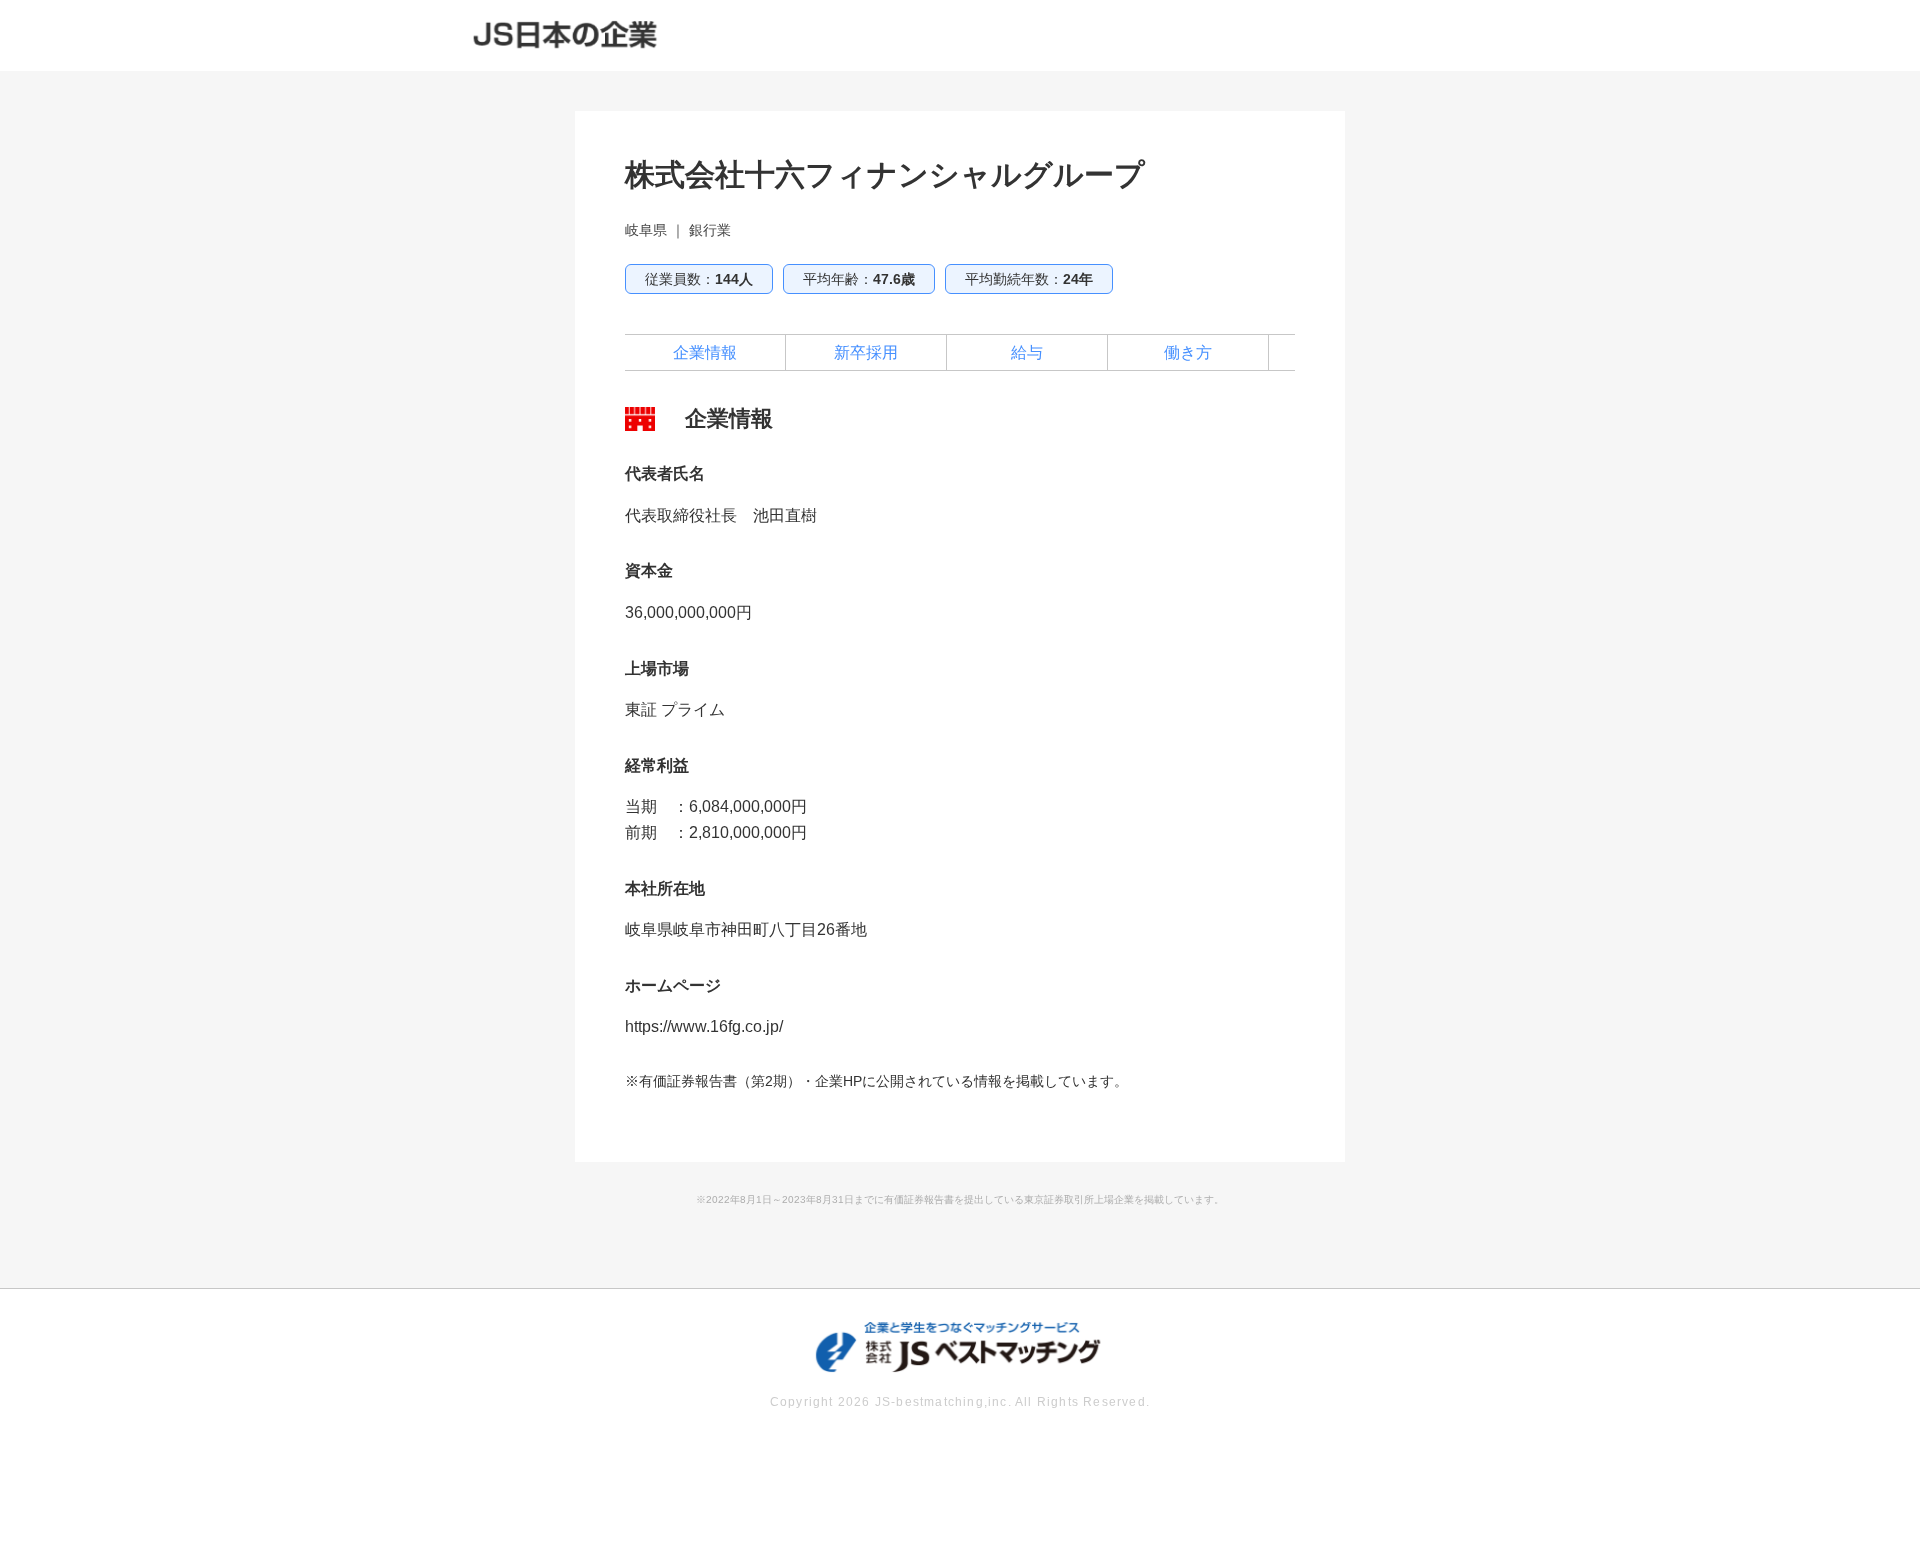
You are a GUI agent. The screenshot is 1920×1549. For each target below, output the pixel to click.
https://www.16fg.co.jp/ (704, 1026)
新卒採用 (866, 352)
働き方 (1188, 352)
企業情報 (705, 352)
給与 (1027, 352)
